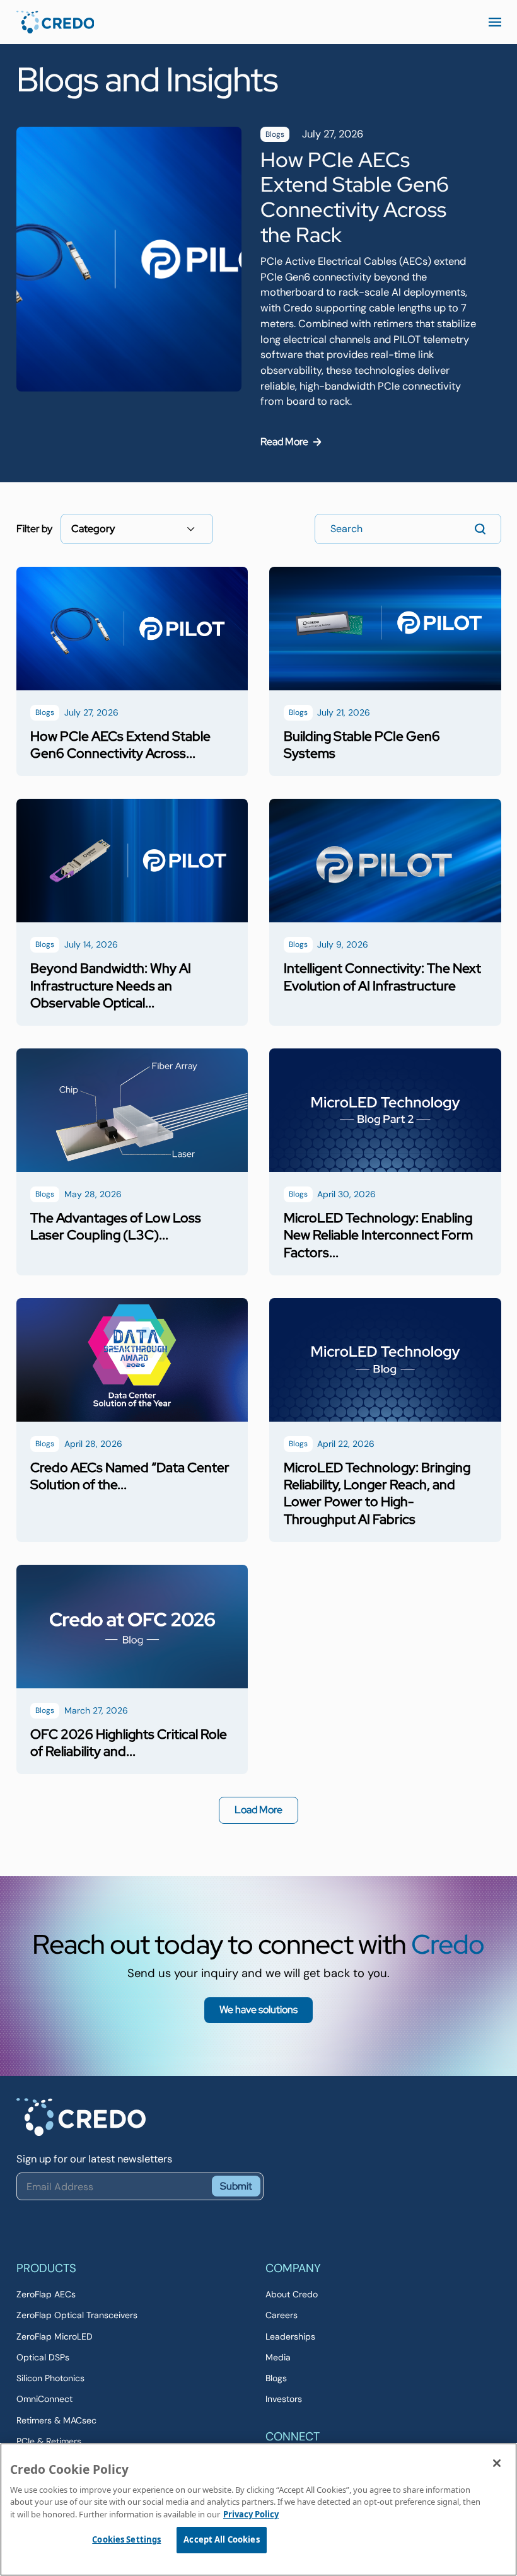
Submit (236, 2186)
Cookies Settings (126, 2539)
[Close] (497, 2463)
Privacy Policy (251, 2514)
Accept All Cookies (221, 2539)
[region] (258, 2509)
